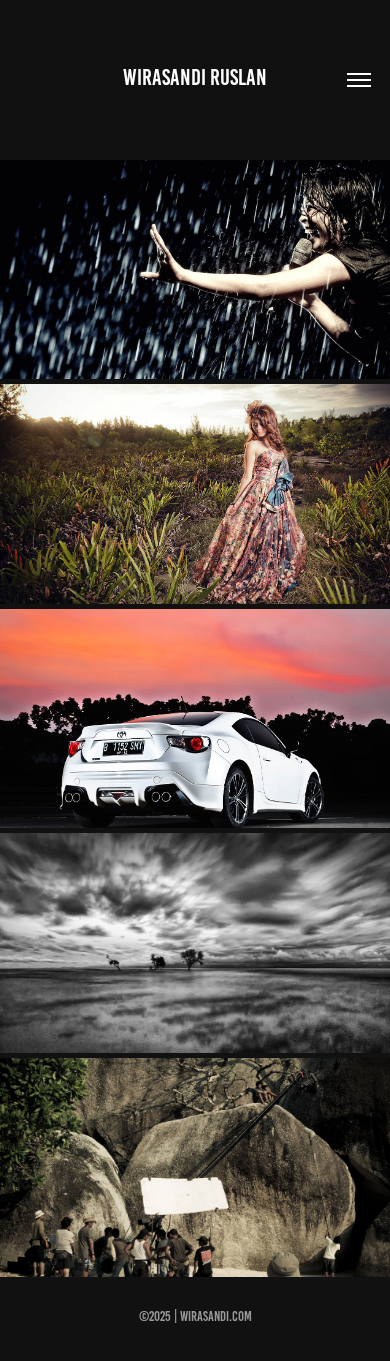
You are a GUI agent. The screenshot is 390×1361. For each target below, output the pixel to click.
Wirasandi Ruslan (195, 77)
